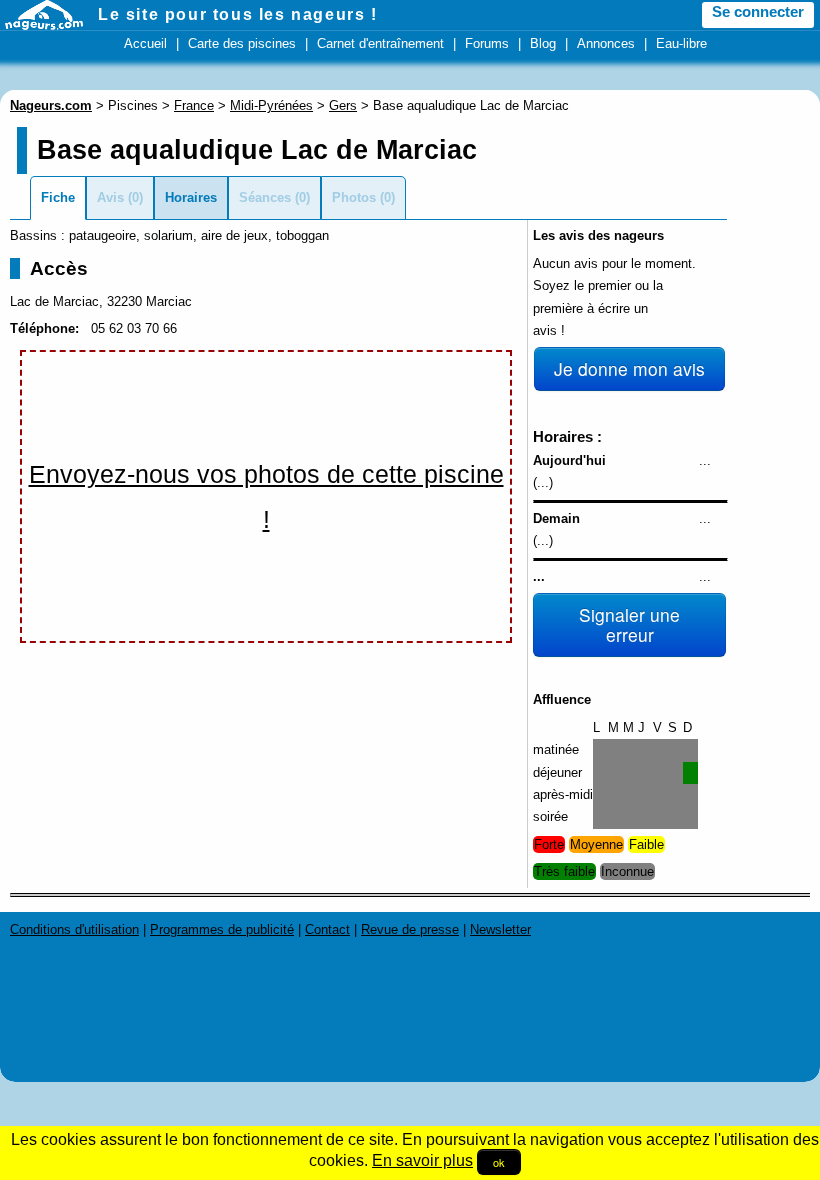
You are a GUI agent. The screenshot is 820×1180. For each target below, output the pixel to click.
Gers (343, 105)
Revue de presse (410, 929)
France (194, 105)
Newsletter (500, 929)
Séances (265, 197)
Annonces (606, 43)
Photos (354, 197)
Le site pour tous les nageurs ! (238, 14)
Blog (543, 43)
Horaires (191, 197)
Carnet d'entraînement (380, 43)
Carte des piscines (242, 43)
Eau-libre (681, 43)
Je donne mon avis (629, 368)
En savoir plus (422, 1160)
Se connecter (758, 12)
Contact (327, 929)
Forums (487, 43)
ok (499, 1162)
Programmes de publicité (222, 929)
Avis (110, 197)
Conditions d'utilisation (74, 929)
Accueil (145, 43)
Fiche (58, 197)
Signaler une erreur (629, 624)
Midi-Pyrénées (271, 105)
